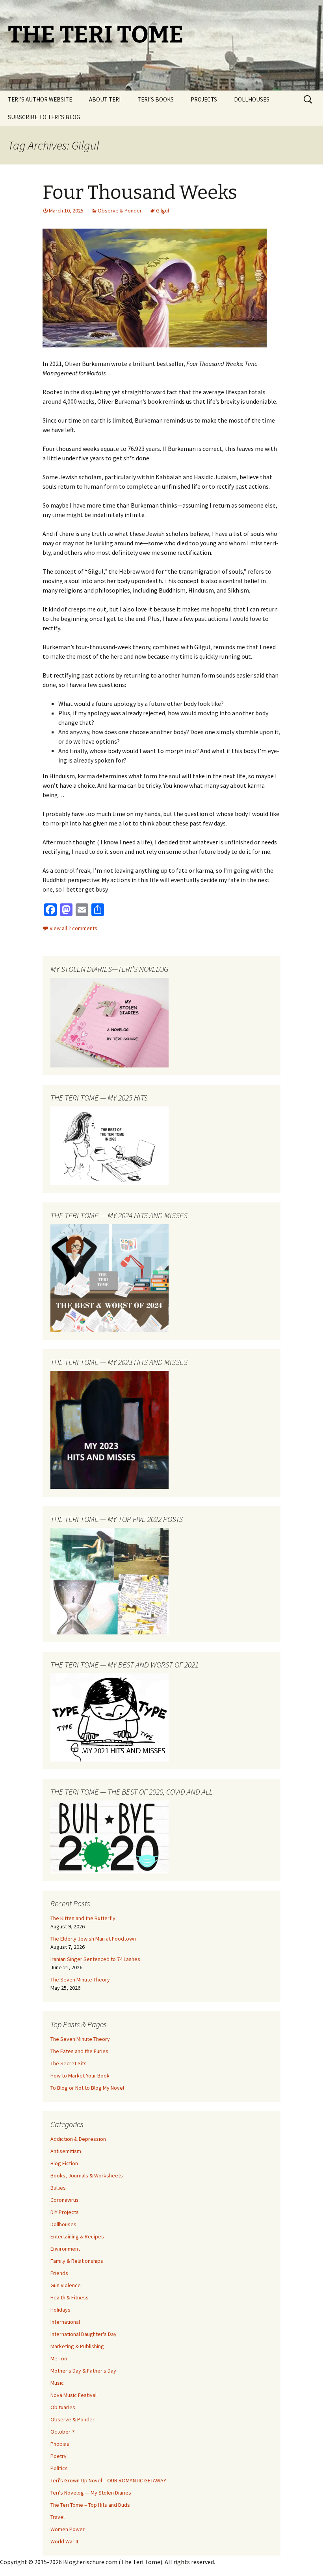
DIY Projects (65, 2212)
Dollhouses (63, 2224)
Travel (58, 2517)
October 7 (62, 2432)
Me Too (59, 2358)
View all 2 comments (73, 928)
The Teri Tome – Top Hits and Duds (90, 2505)
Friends (59, 2273)
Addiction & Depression (78, 2139)
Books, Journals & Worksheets (87, 2175)
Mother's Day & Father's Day (83, 2371)
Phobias (60, 2444)
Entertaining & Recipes (77, 2236)
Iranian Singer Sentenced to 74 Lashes (95, 1959)
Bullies (58, 2188)
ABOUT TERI (105, 99)
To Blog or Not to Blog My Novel (87, 2088)
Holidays (60, 2310)
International (65, 2322)
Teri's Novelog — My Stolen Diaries (91, 2493)
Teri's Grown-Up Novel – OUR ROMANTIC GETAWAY (108, 2480)
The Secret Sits (69, 2063)
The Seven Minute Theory (80, 1980)
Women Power (68, 2529)
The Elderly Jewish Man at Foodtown (93, 1939)
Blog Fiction (64, 2163)
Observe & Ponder (120, 211)
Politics (59, 2468)
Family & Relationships (77, 2261)
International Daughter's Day (84, 2334)
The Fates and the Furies (79, 2051)
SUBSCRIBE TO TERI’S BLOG (44, 117)
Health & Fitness (70, 2297)
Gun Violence (66, 2285)
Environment (65, 2249)
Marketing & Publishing (77, 2346)
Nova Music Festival (73, 2395)
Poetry (58, 2456)
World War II (64, 2541)
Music (57, 2383)
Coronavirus (65, 2200)
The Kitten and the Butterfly (83, 1918)
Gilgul (162, 211)
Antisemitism (66, 2151)
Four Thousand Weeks (140, 192)
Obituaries (63, 2407)
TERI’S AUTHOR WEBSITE (40, 99)
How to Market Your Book (80, 2076)
